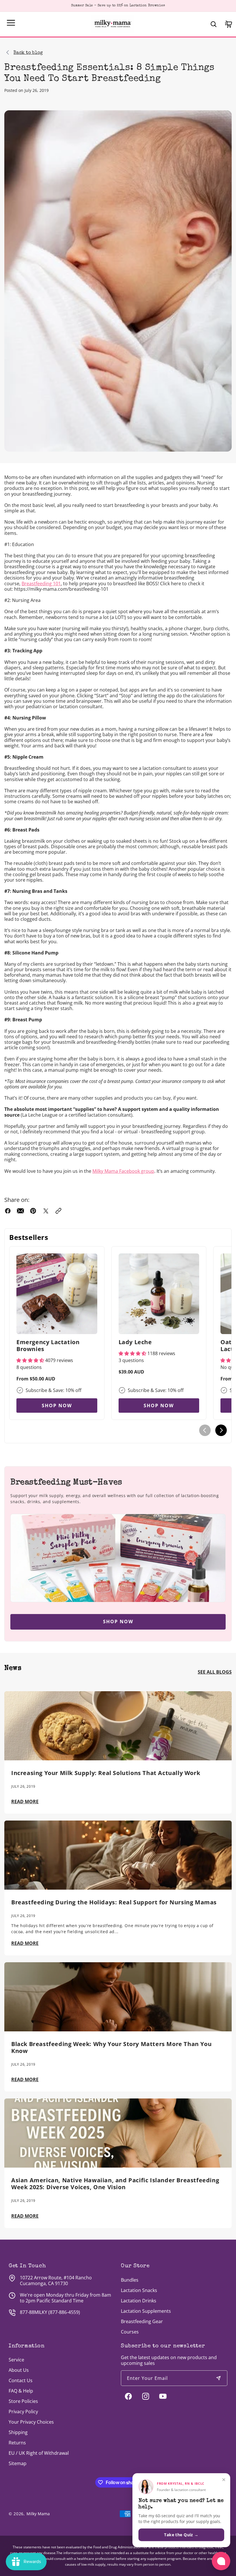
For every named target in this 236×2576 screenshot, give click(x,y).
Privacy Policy (23, 2412)
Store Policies (23, 2401)
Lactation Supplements (146, 2311)
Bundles (130, 2280)
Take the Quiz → (181, 2535)
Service (16, 2360)
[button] (11, 23)
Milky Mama (38, 2514)
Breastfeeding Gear (142, 2321)
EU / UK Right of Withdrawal (39, 2453)
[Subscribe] (218, 2378)
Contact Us (21, 2380)
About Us (19, 2370)
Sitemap (18, 2463)
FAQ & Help (21, 2391)
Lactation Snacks (139, 2290)
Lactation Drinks (139, 2301)
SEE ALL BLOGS (215, 1672)
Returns (17, 2443)
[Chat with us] (221, 2561)
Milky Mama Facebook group (123, 1171)
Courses (130, 2332)
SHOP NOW (57, 1406)
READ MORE (25, 1802)
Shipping (18, 2432)
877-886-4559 (64, 2312)
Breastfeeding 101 (41, 584)
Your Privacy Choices (31, 2422)
